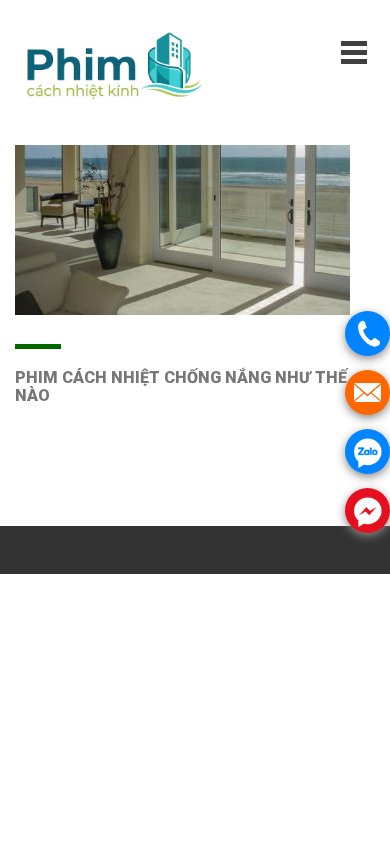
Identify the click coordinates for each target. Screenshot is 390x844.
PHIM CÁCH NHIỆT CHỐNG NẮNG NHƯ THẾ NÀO (181, 386)
